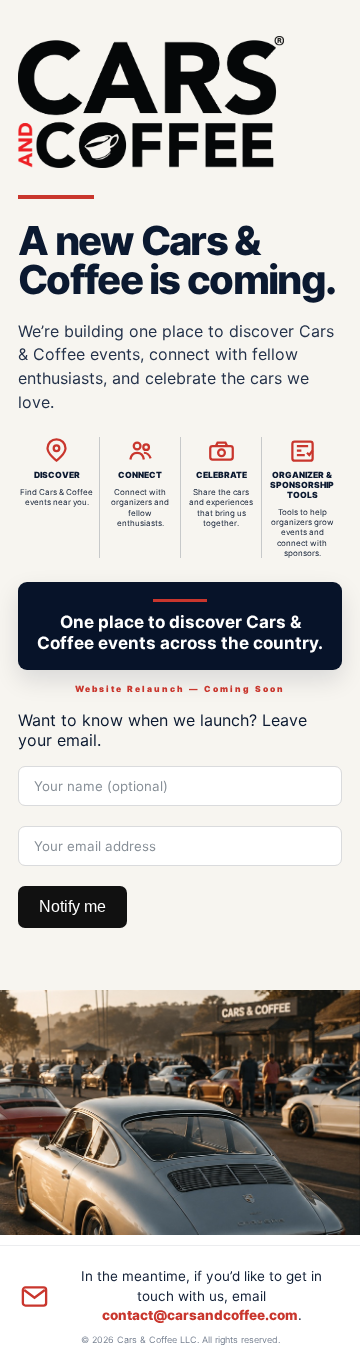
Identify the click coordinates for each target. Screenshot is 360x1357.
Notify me (72, 906)
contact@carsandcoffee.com (200, 1315)
